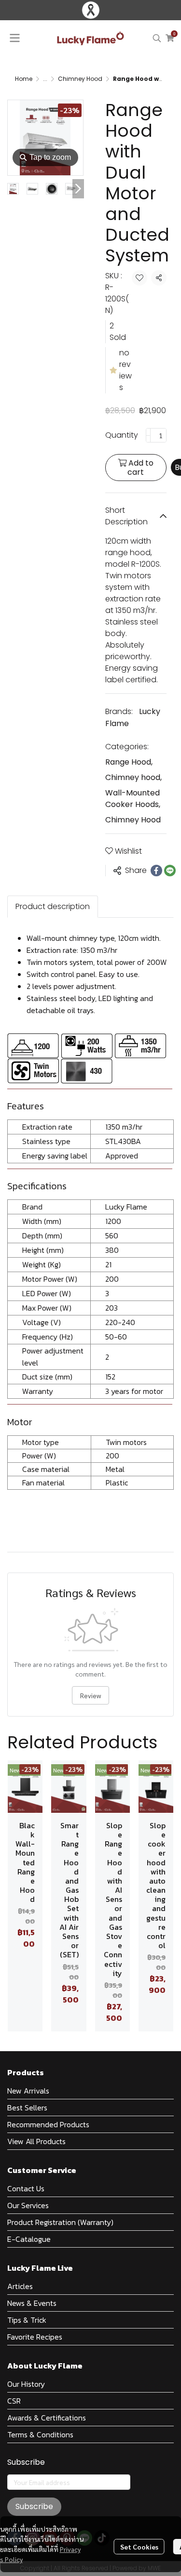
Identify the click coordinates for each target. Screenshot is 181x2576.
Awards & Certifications (47, 2418)
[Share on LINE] (170, 871)
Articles (20, 2286)
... (45, 79)
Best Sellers (27, 2108)
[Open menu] (14, 38)
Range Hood (129, 762)
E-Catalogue (29, 2239)
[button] (157, 38)
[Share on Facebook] (156, 871)
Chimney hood (133, 777)
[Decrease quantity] (148, 435)
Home (24, 79)
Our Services (28, 2205)
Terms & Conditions (40, 2434)
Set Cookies (139, 2547)
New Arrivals (28, 2091)
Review (90, 1695)
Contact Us (26, 2188)
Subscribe (34, 2506)
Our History (26, 2384)
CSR (14, 2401)
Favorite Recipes (35, 2337)
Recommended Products (48, 2124)
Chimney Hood (80, 79)
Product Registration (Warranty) (60, 2222)
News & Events (32, 2303)
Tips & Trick (27, 2320)
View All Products (36, 2141)
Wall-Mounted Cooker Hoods (133, 799)
